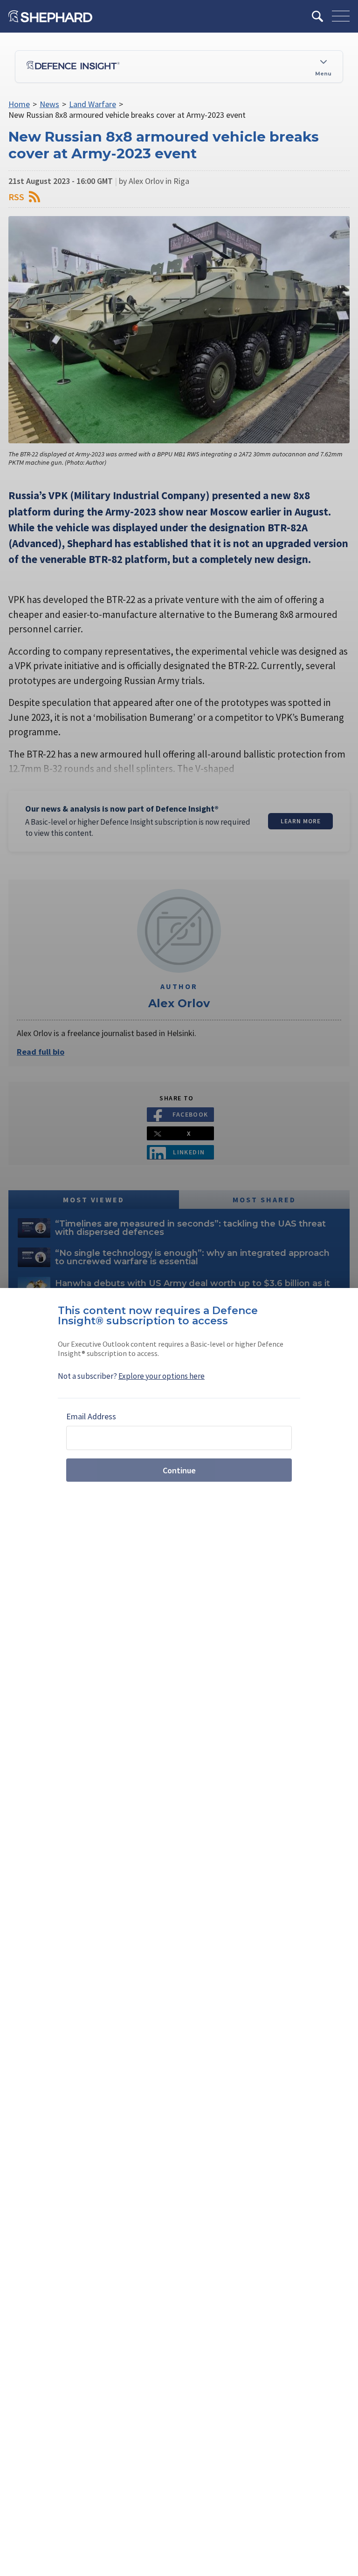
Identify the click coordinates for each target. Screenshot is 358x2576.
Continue (179, 1470)
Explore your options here (162, 1376)
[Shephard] (50, 16)
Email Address (91, 1416)
